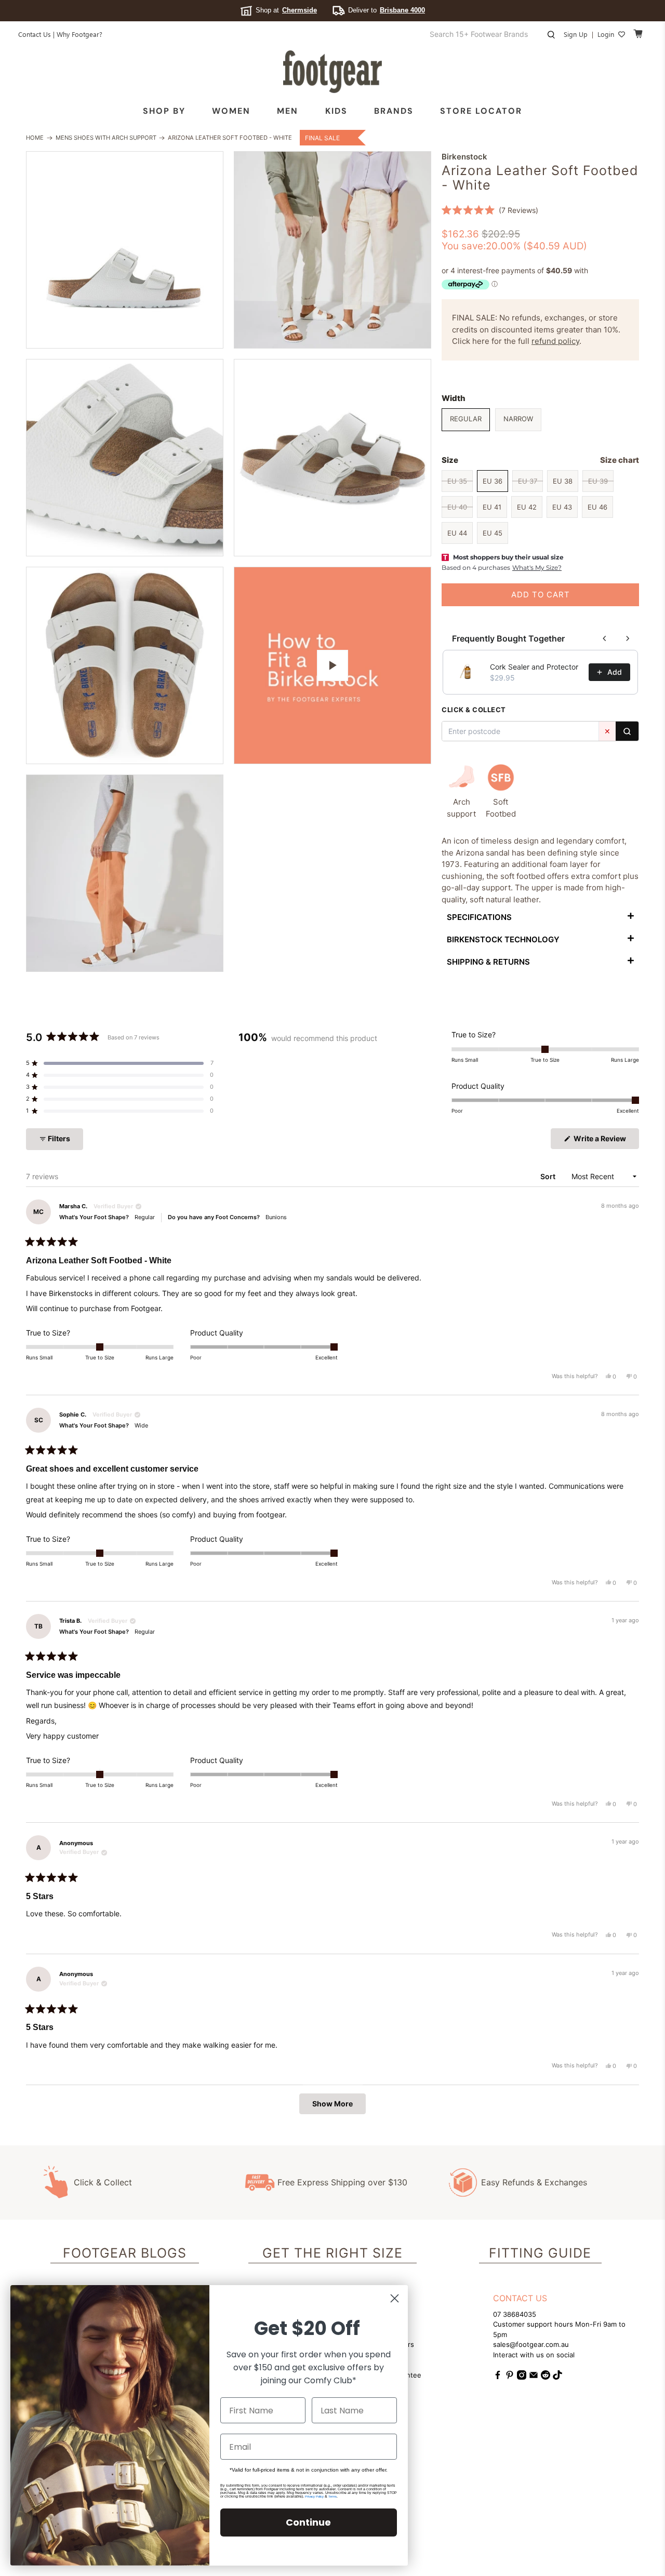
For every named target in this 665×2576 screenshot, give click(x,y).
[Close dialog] (395, 2298)
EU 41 (492, 507)
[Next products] (628, 638)
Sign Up (576, 34)
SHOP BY (164, 111)
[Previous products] (605, 638)
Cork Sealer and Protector (534, 667)
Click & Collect (103, 2182)
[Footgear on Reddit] (546, 2377)
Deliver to (387, 10)
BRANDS (394, 111)
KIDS (336, 111)
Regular (466, 419)
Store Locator (481, 111)
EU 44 (457, 533)
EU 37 (528, 481)
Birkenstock (464, 157)
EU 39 (598, 481)
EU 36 (493, 481)
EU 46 (597, 507)
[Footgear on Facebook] (498, 2377)
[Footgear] (332, 72)
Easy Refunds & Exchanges (534, 2182)
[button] (490, 210)
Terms (332, 2497)
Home (35, 138)
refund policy (555, 341)
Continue (308, 2522)
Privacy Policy (314, 2497)
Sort (549, 1176)
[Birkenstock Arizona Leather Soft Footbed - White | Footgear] (125, 250)
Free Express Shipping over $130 (342, 2182)
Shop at (286, 10)
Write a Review (606, 1141)
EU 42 (527, 507)
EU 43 (562, 507)
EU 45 (493, 533)
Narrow (518, 419)
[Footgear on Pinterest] (510, 2377)
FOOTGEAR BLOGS (125, 2253)
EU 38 (563, 481)
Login (606, 34)
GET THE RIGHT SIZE (332, 2253)
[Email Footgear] (534, 2377)
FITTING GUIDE (540, 2253)
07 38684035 (515, 2314)
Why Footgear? (79, 34)
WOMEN (231, 111)
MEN (288, 111)
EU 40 (457, 507)
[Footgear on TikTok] (557, 2377)
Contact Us (35, 34)
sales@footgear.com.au (531, 2344)
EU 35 (457, 481)
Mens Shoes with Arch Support (106, 138)
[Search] (627, 731)
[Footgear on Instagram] (522, 2377)
